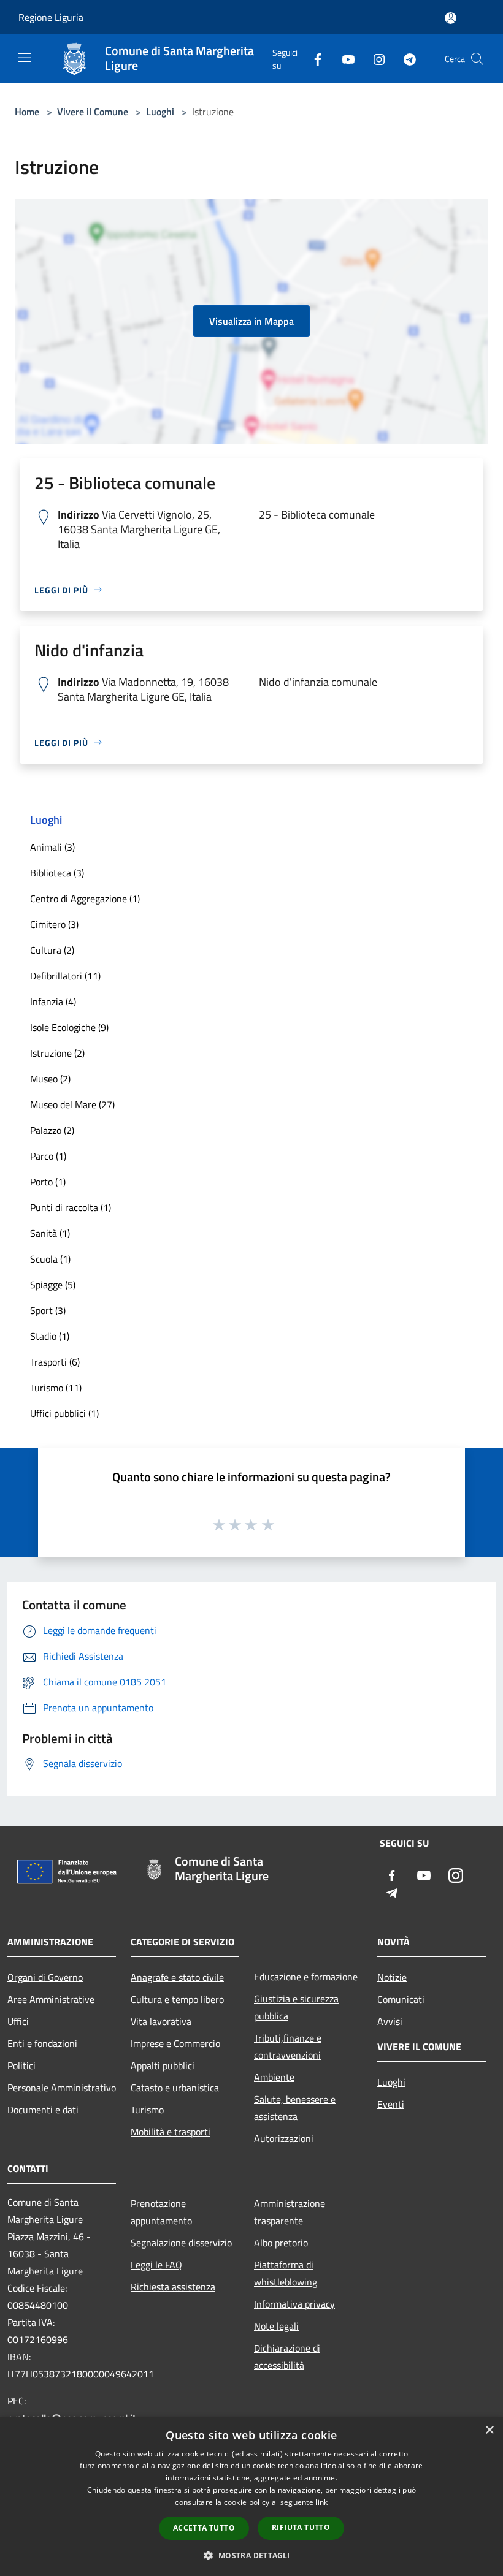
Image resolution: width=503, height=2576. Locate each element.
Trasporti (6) (55, 1362)
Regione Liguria (51, 17)
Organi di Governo (45, 1977)
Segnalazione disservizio (181, 2243)
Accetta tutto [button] (204, 2528)
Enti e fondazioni (42, 2043)
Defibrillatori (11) (65, 976)
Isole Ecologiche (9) (69, 1027)
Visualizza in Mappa (251, 321)
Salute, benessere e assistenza (295, 2108)
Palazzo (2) (52, 1130)
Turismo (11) (56, 1388)
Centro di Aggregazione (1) (85, 899)
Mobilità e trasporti (171, 2132)
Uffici (18, 2021)
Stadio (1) (50, 1336)
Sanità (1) (50, 1233)
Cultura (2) (52, 950)
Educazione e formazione (306, 1977)
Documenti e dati (43, 2110)
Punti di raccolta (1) (71, 1207)
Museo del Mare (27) (72, 1104)
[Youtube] (344, 59)
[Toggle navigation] (25, 58)
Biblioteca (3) (57, 873)
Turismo (147, 2110)
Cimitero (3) (54, 924)
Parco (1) (48, 1156)
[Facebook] (313, 59)
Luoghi (160, 112)
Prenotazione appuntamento (161, 2212)
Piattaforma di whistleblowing (286, 2273)
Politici (21, 2065)
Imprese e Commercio (175, 2043)
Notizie (392, 1977)
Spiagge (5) (53, 1285)
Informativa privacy (294, 2304)
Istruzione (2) (57, 1053)
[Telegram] (405, 59)
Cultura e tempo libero (177, 1999)
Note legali (276, 2326)
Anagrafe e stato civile (177, 1977)
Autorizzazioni (284, 2138)
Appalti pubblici (163, 2065)
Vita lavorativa (161, 2021)
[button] (251, 2555)
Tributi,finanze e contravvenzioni (288, 2046)
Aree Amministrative (51, 1999)
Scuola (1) (50, 1259)
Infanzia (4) (53, 1001)
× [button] (489, 2430)
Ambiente (274, 2077)
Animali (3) (52, 847)
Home (27, 112)
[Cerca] (477, 59)
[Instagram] (374, 59)
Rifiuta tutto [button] (301, 2527)
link (321, 2502)
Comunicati (401, 1999)
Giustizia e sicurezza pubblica (296, 2007)
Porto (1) (48, 1182)
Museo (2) (50, 1079)
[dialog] (251, 2497)
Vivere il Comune (94, 112)
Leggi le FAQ (156, 2265)
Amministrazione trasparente (290, 2212)
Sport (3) (48, 1310)
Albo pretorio (281, 2243)
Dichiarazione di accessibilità (287, 2357)
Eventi (391, 2104)
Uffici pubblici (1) (64, 1413)
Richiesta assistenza (173, 2287)
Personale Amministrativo (62, 2088)
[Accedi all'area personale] (451, 18)
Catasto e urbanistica (175, 2088)
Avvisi (390, 2021)
